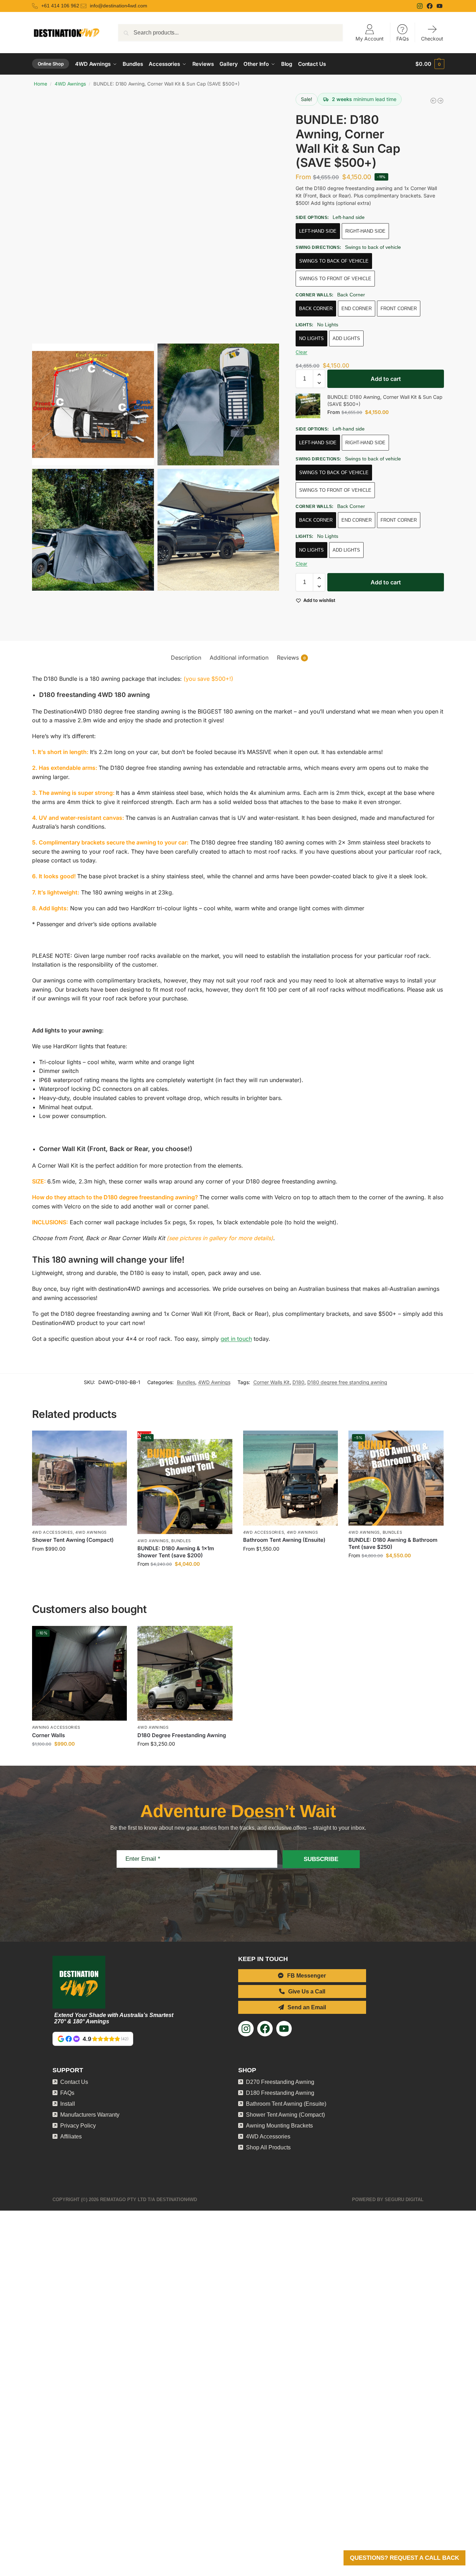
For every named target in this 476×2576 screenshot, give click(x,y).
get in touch (236, 1347)
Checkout (432, 39)
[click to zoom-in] (156, 216)
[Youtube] (440, 6)
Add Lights (346, 338)
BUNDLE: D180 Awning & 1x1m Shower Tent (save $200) (176, 1560)
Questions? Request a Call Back (404, 2558)
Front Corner (399, 309)
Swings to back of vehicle (334, 261)
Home (41, 84)
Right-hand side (365, 231)
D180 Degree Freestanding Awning (182, 1744)
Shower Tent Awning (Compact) (73, 1548)
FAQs (403, 39)
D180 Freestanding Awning (280, 2101)
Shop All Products (268, 2156)
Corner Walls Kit (271, 1391)
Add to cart (386, 379)
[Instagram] (421, 6)
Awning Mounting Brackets (279, 2134)
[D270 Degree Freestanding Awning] (433, 101)
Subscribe (321, 1868)
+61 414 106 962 (60, 6)
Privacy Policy (78, 2134)
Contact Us (74, 2090)
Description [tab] (186, 666)
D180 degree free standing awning (347, 1391)
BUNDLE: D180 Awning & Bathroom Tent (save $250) (393, 1552)
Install (68, 2112)
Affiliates (71, 2145)
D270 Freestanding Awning (280, 2090)
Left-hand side (318, 231)
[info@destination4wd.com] (84, 6)
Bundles (186, 1391)
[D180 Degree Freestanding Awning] (185, 1682)
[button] (430, 64)
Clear (301, 352)
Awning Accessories (56, 1736)
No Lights (311, 338)
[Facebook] (431, 6)
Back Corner (316, 309)
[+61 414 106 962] (36, 6)
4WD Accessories (53, 1541)
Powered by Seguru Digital (388, 2208)
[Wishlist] (116, 1450)
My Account (370, 39)
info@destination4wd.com (119, 6)
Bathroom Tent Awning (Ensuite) (284, 1548)
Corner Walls (48, 1744)
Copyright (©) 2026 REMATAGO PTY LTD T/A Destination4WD (125, 2208)
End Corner (357, 309)
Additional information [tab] (239, 666)
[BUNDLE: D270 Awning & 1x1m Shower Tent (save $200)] (440, 101)
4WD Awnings (70, 84)
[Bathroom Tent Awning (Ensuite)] (291, 1487)
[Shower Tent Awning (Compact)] (80, 1487)
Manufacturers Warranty (90, 2123)
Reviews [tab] (291, 666)
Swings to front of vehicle (335, 279)
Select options (79, 1572)
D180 (298, 1391)
